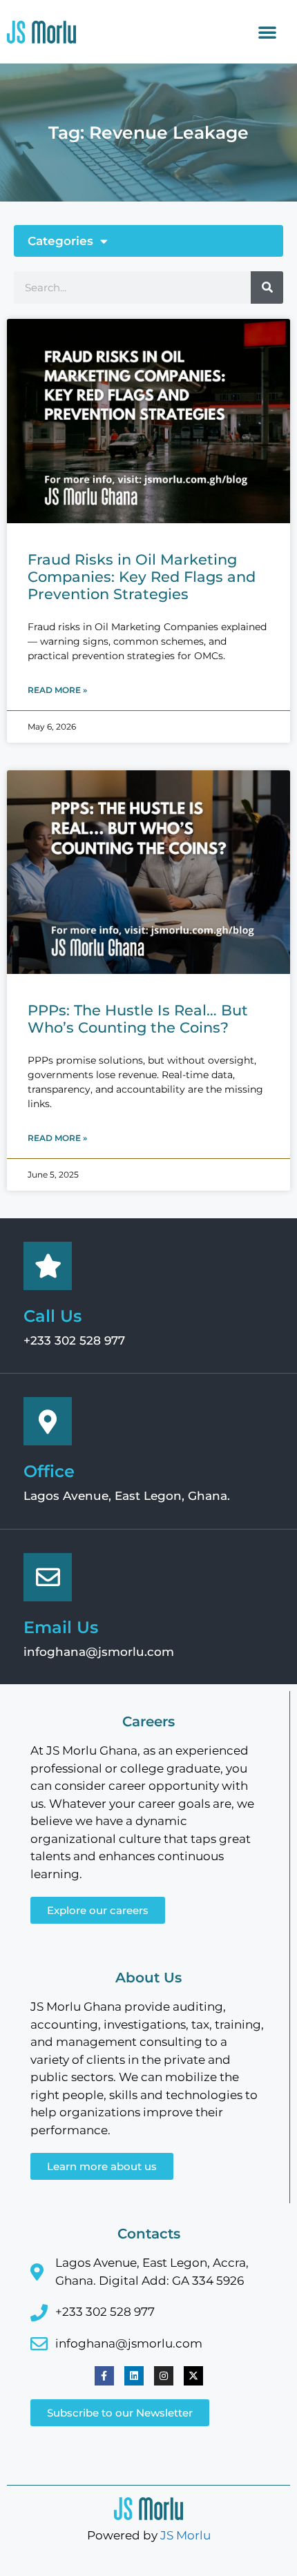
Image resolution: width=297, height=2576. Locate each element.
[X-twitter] (193, 2376)
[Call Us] (48, 1266)
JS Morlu (185, 2535)
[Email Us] (48, 1577)
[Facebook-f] (104, 2376)
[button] (267, 32)
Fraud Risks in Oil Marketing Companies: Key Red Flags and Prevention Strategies (142, 577)
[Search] (267, 287)
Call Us (52, 1316)
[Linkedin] (134, 2376)
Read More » (57, 690)
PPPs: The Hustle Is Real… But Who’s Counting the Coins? (138, 1019)
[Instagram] (164, 2376)
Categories (60, 241)
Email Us (61, 1627)
